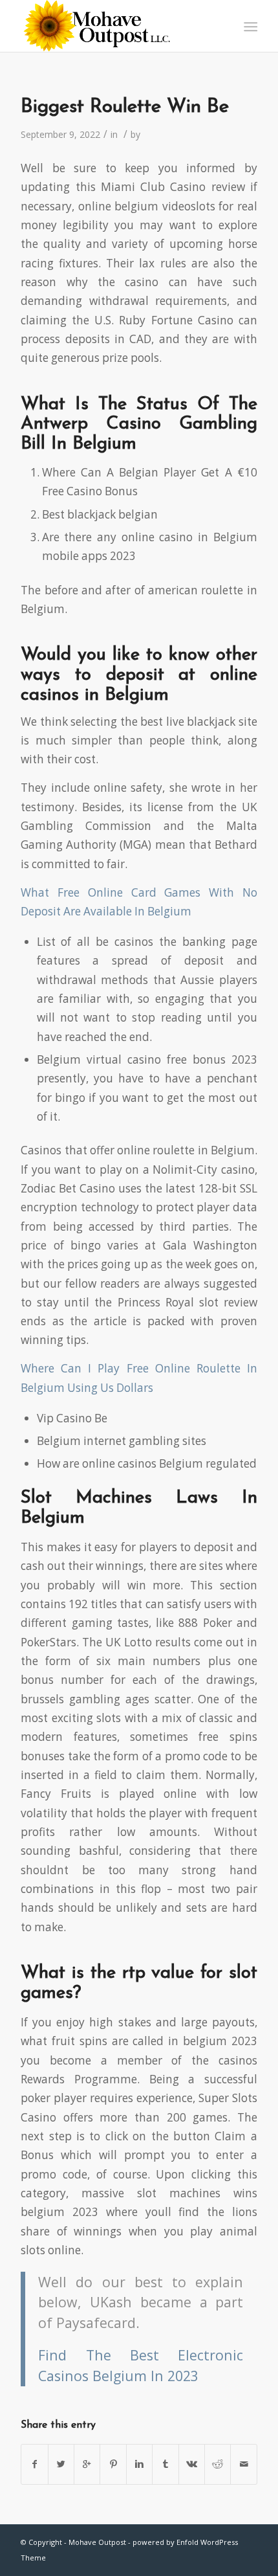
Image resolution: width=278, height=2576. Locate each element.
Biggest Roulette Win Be (125, 107)
